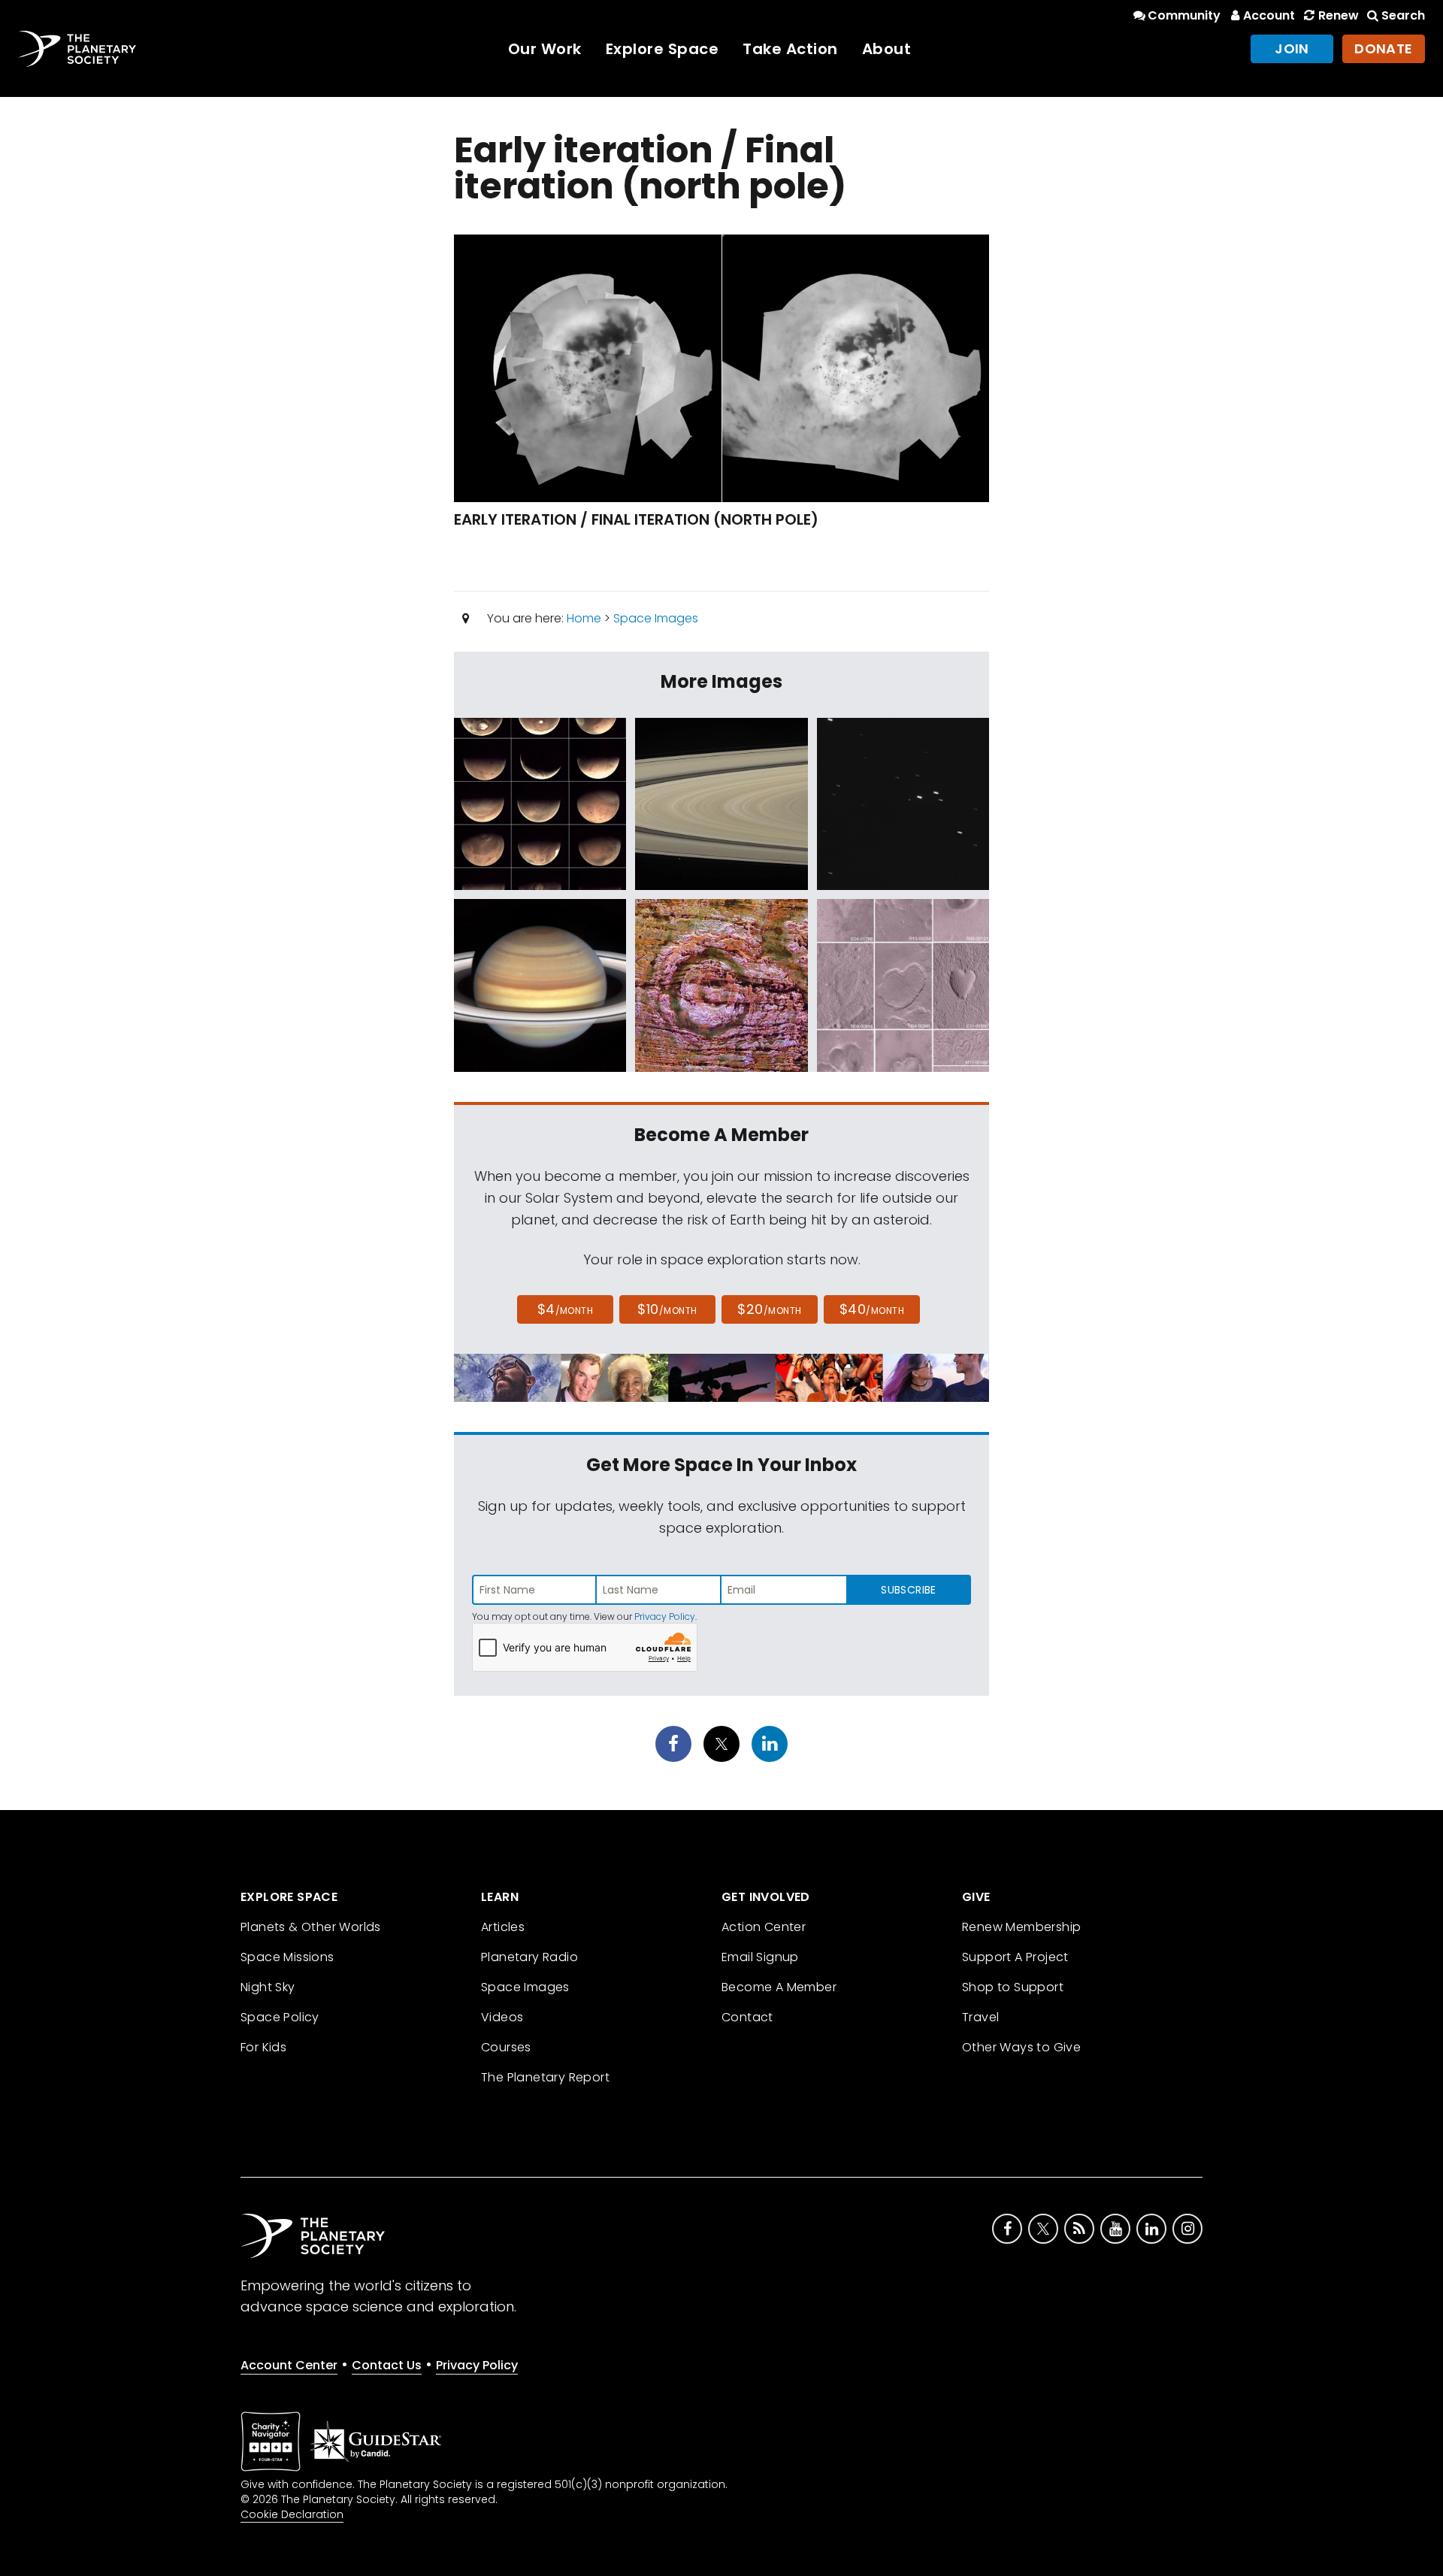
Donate (1384, 48)
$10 (667, 1309)
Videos (502, 2017)
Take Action (790, 49)
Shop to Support (1013, 1987)
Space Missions (287, 1957)
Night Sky (268, 1987)
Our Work (545, 49)
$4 (566, 1309)
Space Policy (280, 2017)
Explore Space (663, 49)
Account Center (289, 2365)
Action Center (764, 1927)
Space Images (656, 618)
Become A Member (779, 1987)
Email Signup (760, 1957)
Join (1292, 48)
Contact (747, 2017)
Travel (980, 2017)
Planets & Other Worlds (311, 1927)
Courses (506, 2047)
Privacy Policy (665, 1616)
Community (1184, 15)
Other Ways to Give (1021, 2047)
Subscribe (908, 1590)
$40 (872, 1309)
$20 (769, 1309)
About (887, 49)
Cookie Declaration (292, 2514)
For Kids (263, 2047)
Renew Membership (1021, 1927)
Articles (503, 1927)
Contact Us (387, 2365)
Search (1403, 15)
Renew (1338, 15)
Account (1269, 15)
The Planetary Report (545, 2077)
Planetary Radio (529, 1957)
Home (584, 618)
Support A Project (1015, 1957)
